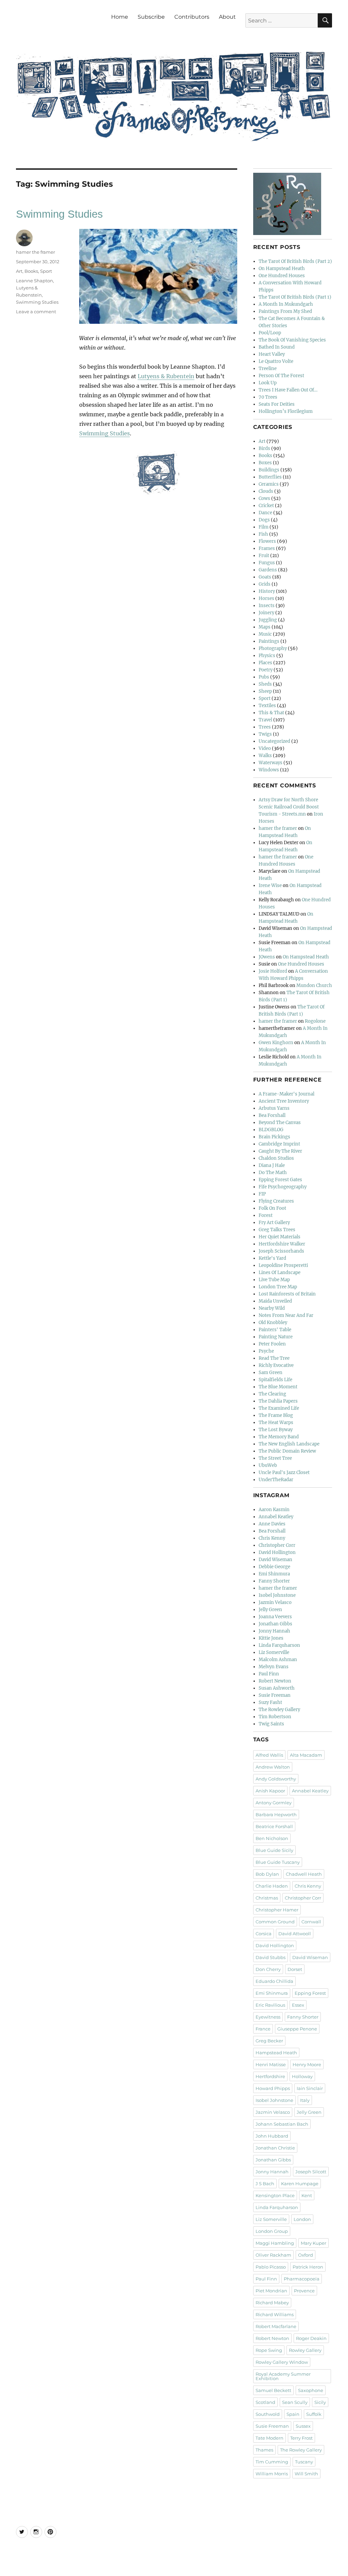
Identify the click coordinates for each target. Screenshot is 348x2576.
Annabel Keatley (276, 1517)
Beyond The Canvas (280, 1123)
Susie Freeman (275, 1695)
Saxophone (311, 2390)
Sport (46, 271)
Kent (307, 2195)
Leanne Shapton (34, 281)
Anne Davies (272, 1524)
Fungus (267, 563)
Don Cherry (268, 1969)
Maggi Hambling (275, 2243)
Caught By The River (280, 1151)
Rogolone (315, 1021)
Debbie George (274, 1567)
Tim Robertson (275, 1717)
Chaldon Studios (276, 1158)
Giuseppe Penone (297, 2029)
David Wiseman (275, 1560)
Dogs (264, 520)
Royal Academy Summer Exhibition (283, 2376)
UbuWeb (268, 1465)
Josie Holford (273, 971)
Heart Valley (272, 354)
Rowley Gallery (305, 2350)
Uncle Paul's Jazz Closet (284, 1473)
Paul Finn (269, 1674)
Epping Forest (310, 1993)
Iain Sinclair (310, 2088)
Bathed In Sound (277, 347)
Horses (266, 598)
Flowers (267, 541)
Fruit (264, 556)
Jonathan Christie (275, 2148)
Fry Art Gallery (274, 1223)
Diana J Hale (272, 1165)
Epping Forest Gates (280, 1180)
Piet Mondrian (271, 2291)
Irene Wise (270, 885)
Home (120, 17)
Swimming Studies (59, 214)
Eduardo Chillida (274, 1981)
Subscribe (151, 17)
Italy (305, 2100)
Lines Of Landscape (280, 1273)
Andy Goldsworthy (276, 1779)
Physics (267, 656)
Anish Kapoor (270, 1791)
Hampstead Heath (276, 2053)
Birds (264, 448)
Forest (266, 1215)
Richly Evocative (276, 1365)
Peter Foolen (272, 1344)
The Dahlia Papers (278, 1401)
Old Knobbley (273, 1323)
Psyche (266, 1351)
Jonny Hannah (274, 1631)
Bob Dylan (267, 1874)
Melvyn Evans (274, 1667)
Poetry (266, 670)
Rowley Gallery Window (282, 2362)
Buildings (269, 470)
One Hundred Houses (282, 276)
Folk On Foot (272, 1208)
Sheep (265, 691)
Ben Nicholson (272, 1838)
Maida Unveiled (275, 1301)
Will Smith (306, 2474)
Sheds (265, 684)
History (267, 591)
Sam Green (271, 1373)
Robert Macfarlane (276, 2326)
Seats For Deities (277, 404)
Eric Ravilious (270, 2005)
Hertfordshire (270, 2076)
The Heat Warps (276, 1423)
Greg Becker (269, 2041)
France (263, 2029)
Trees (265, 727)
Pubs (264, 677)
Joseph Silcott (311, 2172)
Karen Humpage (300, 2184)
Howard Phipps (273, 2088)
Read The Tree (274, 1358)
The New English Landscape (289, 1444)
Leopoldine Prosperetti (283, 1265)
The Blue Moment (278, 1387)
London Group (272, 2231)
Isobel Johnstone (277, 1595)
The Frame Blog (276, 1415)
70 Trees (268, 397)
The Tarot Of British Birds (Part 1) (295, 297)
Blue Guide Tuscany (278, 1862)
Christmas (267, 1898)
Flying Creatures (276, 1201)
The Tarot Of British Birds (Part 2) (295, 261)
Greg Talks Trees (277, 1230)
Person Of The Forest (281, 376)
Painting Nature (276, 1337)
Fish (263, 534)
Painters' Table (275, 1330)
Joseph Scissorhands (281, 1251)
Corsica (264, 1934)
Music (265, 634)
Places (265, 663)
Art (19, 271)
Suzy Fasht (270, 1702)
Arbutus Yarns (274, 1108)
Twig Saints (271, 1724)
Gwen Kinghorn (276, 1043)
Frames (267, 548)
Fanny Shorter (274, 1581)
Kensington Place (275, 2195)
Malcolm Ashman (278, 1660)
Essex (298, 2005)
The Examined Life (279, 1408)
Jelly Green (270, 1610)
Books (31, 271)
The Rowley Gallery (279, 1710)
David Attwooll (295, 1934)
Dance (265, 513)
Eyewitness (268, 2017)
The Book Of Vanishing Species (292, 340)
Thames (264, 2450)
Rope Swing (269, 2350)
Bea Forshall (272, 1115)
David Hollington (277, 1552)
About (227, 17)
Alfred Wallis (269, 1755)
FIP (262, 1194)
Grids (265, 584)
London (302, 2219)
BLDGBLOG (271, 1130)
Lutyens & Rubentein (166, 376)
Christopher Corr (277, 1545)
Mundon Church (314, 985)
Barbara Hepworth (276, 1814)
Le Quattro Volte (276, 361)
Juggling (268, 620)
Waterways (271, 763)
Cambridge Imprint (279, 1144)
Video (265, 748)
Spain (293, 2414)
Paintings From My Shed (285, 311)
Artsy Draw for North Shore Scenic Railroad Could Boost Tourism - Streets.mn (289, 807)
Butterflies (270, 477)
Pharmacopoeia (302, 2279)
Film (264, 527)
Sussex (303, 2426)
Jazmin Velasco (275, 1602)
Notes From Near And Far (286, 1315)
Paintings (269, 641)
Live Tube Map (274, 1280)
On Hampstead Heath (282, 269)
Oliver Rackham (273, 2255)
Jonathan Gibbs (275, 1624)
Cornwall (311, 1922)
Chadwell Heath (304, 1874)
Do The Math (273, 1173)
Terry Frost (301, 2438)
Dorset (295, 1969)
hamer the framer (36, 252)
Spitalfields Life (275, 1380)
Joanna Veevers (275, 1617)
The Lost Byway (276, 1430)
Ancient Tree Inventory (284, 1101)
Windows (269, 770)
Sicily (320, 2402)
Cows (264, 498)
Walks (265, 756)
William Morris (272, 2474)
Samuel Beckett (273, 2390)
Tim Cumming (272, 2462)
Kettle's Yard (272, 1258)
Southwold (268, 2414)
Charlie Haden (272, 1886)
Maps (265, 627)
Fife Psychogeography (283, 1187)
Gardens (268, 570)
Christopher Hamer (277, 1910)
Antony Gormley (274, 1803)
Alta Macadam (306, 1755)
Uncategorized (274, 741)
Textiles (267, 706)
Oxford (306, 2255)
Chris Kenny (272, 1538)
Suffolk (314, 2414)
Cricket (266, 506)
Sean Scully (295, 2402)
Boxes (265, 463)
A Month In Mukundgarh (286, 304)
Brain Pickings (274, 1137)
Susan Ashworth (277, 1688)
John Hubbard (272, 2136)
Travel (265, 720)
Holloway (302, 2076)
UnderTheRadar (276, 1480)
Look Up (268, 383)
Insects (267, 606)
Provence (304, 2291)
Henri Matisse (271, 2064)
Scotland (265, 2402)
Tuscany (304, 2462)
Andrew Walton (273, 1767)
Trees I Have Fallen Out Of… (288, 390)
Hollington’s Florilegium (286, 411)
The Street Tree (275, 1458)
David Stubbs (271, 1957)
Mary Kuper (314, 2243)
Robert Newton (275, 1681)
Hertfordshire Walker (282, 1244)
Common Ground (275, 1922)
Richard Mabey (272, 2303)
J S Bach (265, 2184)
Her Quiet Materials (280, 1237)
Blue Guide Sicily (274, 1850)
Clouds (266, 491)
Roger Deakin (311, 2338)
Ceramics (269, 484)
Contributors (192, 17)
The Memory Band (279, 1437)
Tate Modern (269, 2438)
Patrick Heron (308, 2267)
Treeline (268, 369)
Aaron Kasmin (274, 1510)
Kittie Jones (271, 1638)
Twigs (265, 734)
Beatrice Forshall (274, 1826)
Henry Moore (307, 2064)
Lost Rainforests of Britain (287, 1294)
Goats (265, 577)
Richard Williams (275, 2314)
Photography (273, 648)
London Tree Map (278, 1287)
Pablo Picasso (271, 2267)
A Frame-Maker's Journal (286, 1094)
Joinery (266, 613)
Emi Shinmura (274, 1574)
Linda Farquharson (279, 1645)
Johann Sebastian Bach (282, 2124)
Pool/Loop (270, 333)
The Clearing (272, 1394)
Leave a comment (36, 312)
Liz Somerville (274, 1652)
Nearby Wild (272, 1308)
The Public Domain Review (287, 1451)
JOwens (267, 957)
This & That (271, 713)
